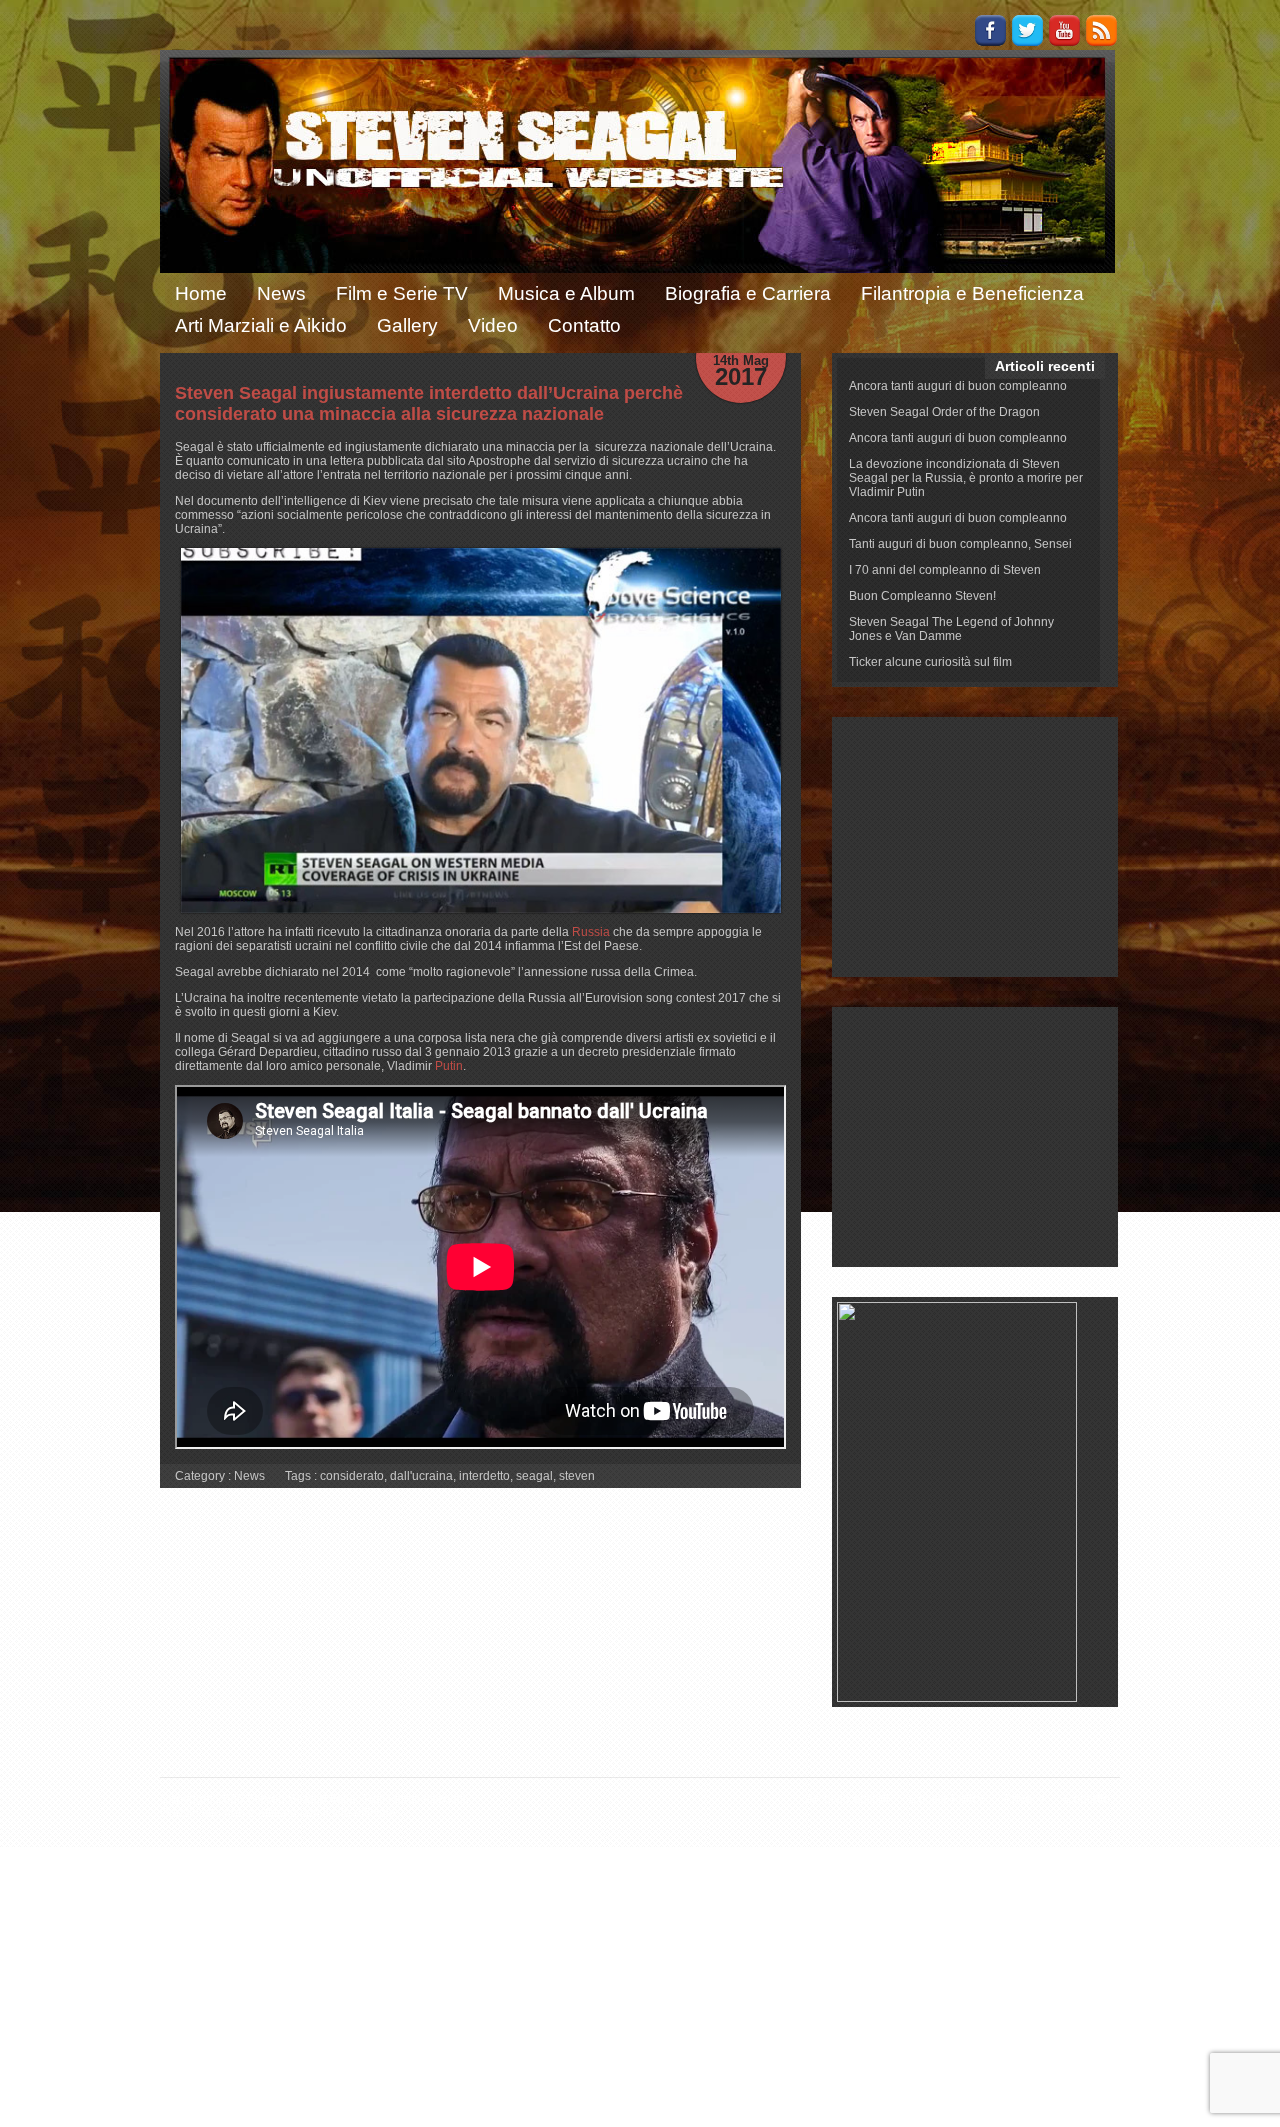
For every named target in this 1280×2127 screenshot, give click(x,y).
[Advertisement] (975, 847)
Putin (449, 1066)
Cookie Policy (946, 1799)
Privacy (1024, 1799)
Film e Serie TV (402, 293)
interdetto (484, 1476)
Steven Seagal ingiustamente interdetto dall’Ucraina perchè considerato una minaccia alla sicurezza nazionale (429, 403)
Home (201, 293)
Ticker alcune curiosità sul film (930, 662)
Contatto (584, 325)
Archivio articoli (847, 1799)
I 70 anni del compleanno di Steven (945, 570)
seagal (534, 1476)
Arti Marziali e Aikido (261, 325)
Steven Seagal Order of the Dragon (944, 412)
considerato (352, 1476)
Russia (591, 932)
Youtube (1064, 30)
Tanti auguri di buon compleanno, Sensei (960, 544)
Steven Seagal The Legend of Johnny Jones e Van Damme (951, 629)
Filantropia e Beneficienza (972, 293)
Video (493, 325)
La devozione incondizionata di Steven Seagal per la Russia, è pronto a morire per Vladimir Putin (966, 478)
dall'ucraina (421, 1476)
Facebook (990, 30)
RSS (1101, 30)
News (281, 293)
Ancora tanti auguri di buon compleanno (958, 386)
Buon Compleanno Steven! (922, 596)
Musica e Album (566, 293)
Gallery (407, 325)
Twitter (1027, 30)
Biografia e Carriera (748, 293)
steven (577, 1476)
